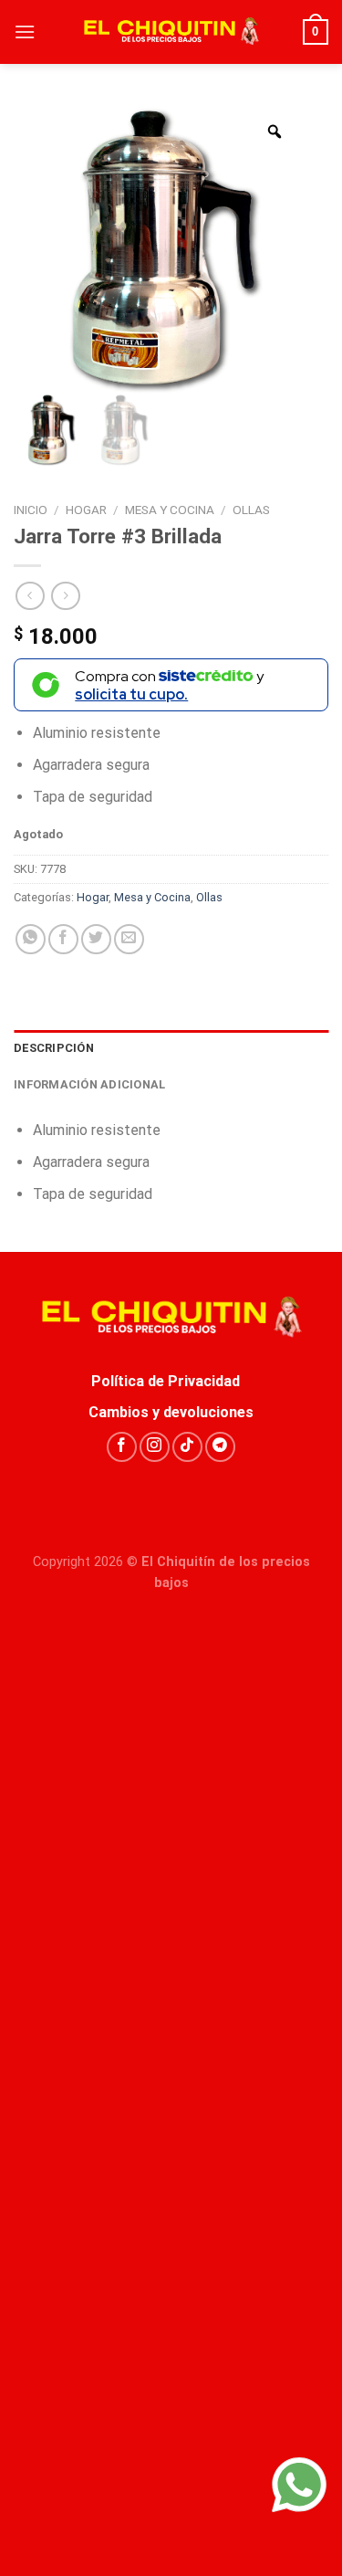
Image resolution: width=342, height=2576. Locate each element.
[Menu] (25, 32)
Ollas (251, 510)
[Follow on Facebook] (122, 1447)
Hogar (86, 510)
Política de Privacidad (171, 1381)
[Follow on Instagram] (155, 1447)
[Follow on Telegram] (220, 1447)
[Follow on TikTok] (187, 1447)
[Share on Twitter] (96, 939)
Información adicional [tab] (89, 1084)
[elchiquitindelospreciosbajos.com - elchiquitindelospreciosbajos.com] (171, 32)
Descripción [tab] (54, 1048)
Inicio (31, 510)
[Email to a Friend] (129, 939)
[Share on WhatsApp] (31, 939)
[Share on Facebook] (63, 939)
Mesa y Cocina (170, 510)
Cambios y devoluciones (171, 1412)
